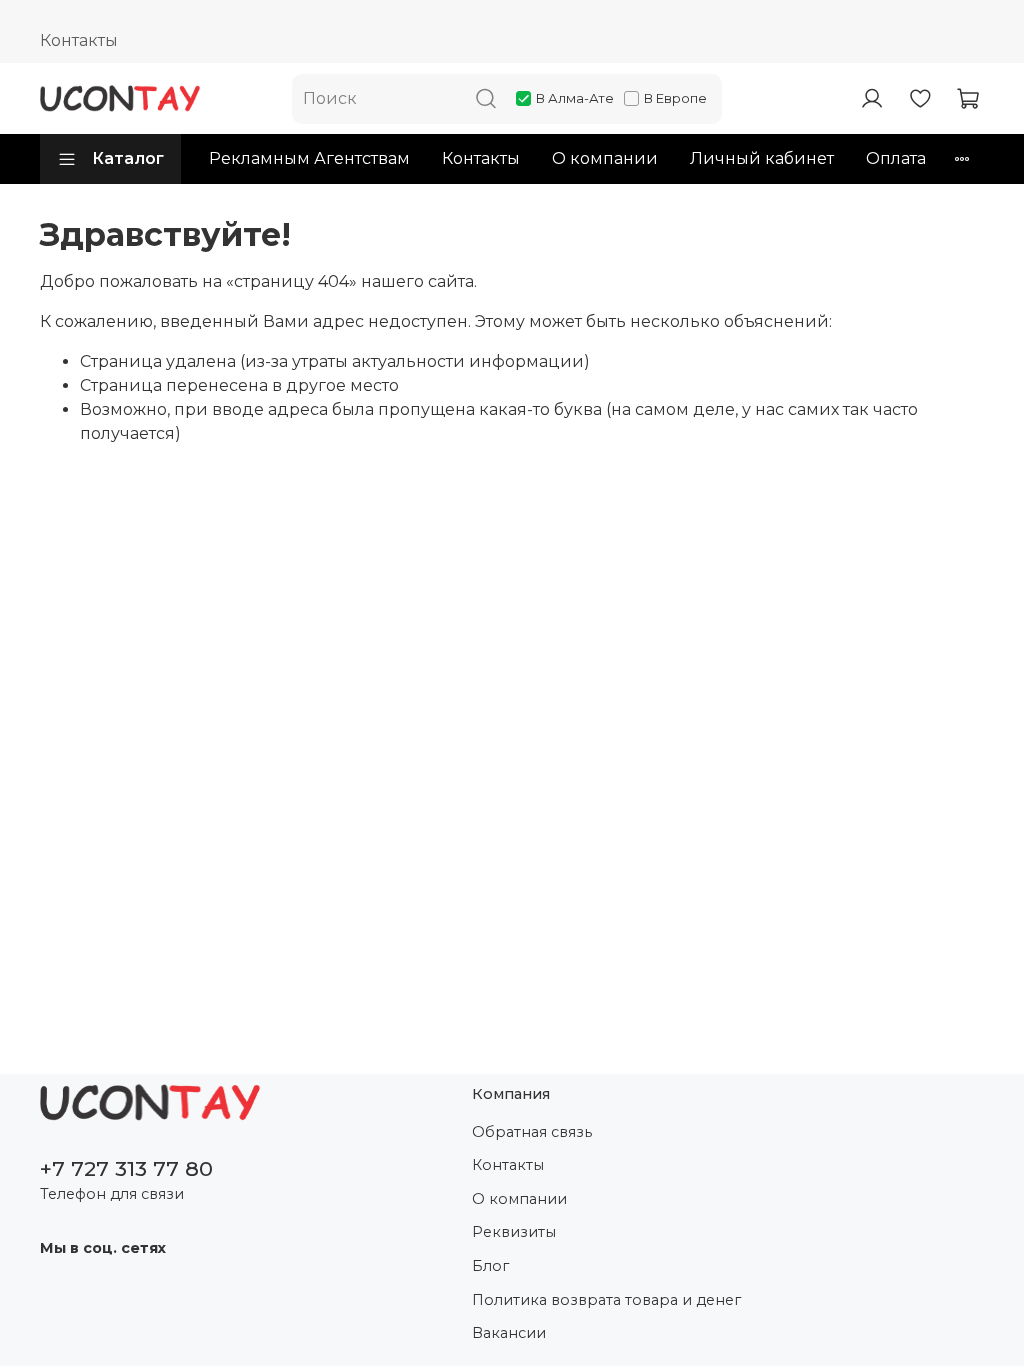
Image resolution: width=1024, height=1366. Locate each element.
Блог (490, 1266)
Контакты (79, 40)
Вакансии (509, 1333)
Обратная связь (532, 1132)
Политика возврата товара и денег (606, 1300)
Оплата (896, 158)
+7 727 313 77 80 (126, 1168)
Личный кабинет (762, 158)
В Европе (675, 98)
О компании (605, 158)
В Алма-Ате (575, 98)
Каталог (128, 158)
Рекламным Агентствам (309, 158)
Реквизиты (514, 1232)
